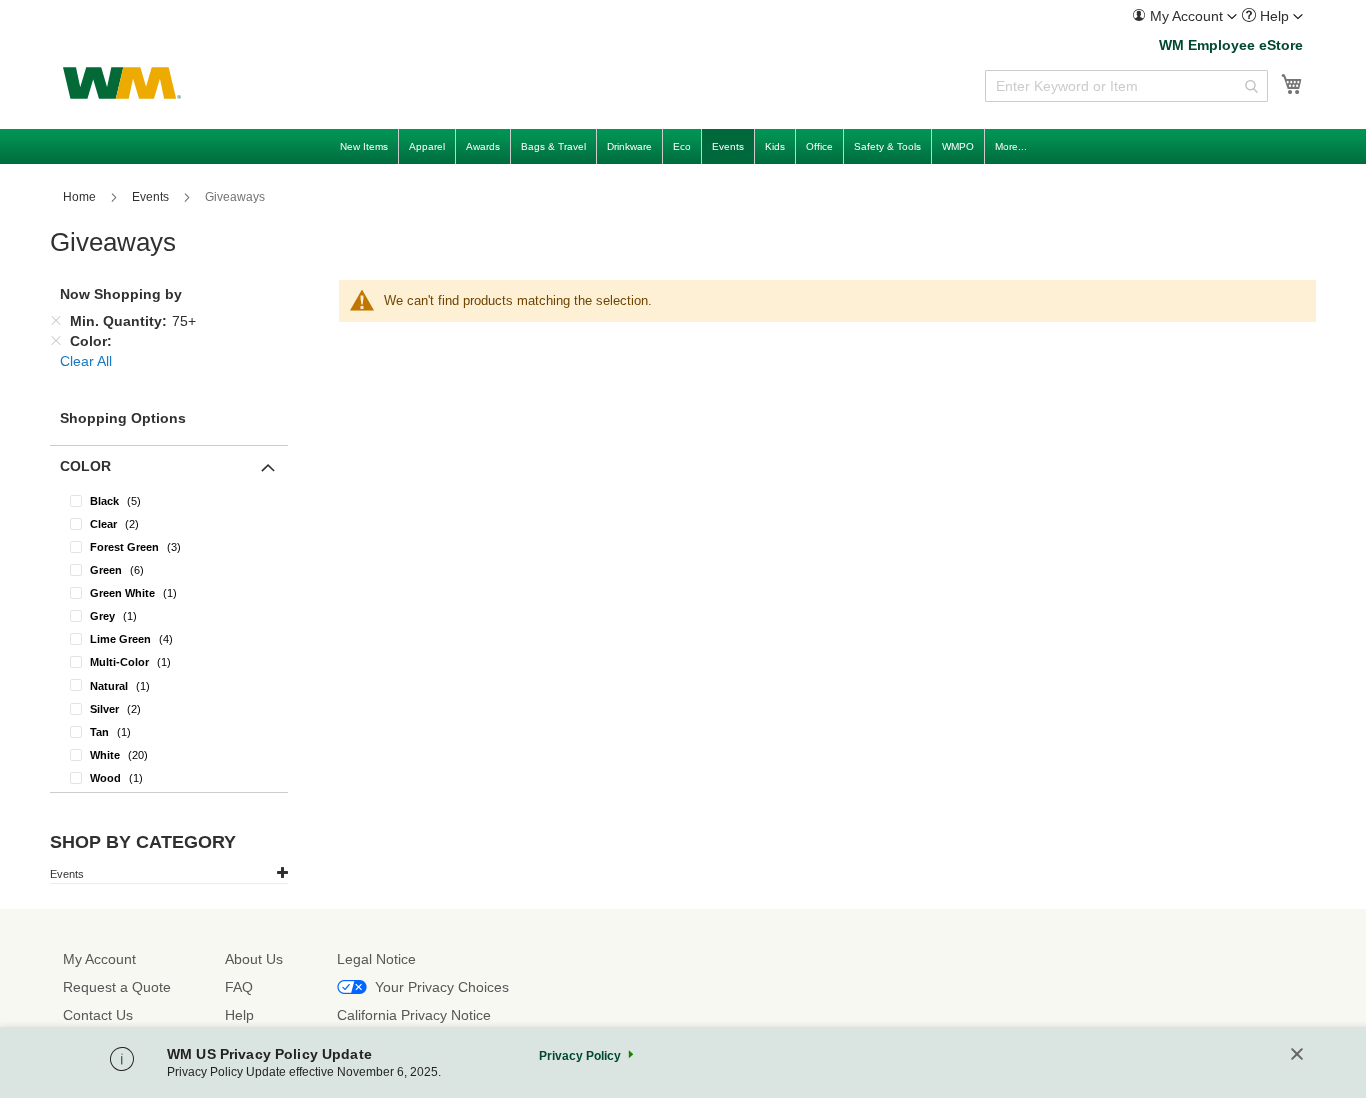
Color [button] (85, 466)
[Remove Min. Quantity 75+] (56, 321)
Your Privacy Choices (442, 987)
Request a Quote (117, 987)
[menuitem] (1184, 16)
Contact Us (98, 1015)
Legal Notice (376, 959)
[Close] (1297, 1055)
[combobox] (1126, 86)
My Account (99, 959)
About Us (254, 959)
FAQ (239, 987)
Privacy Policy (580, 1056)
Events (152, 197)
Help (239, 1015)
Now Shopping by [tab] (121, 294)
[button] (1184, 16)
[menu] (683, 146)
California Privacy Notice (414, 1015)
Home (81, 197)
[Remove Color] (56, 341)
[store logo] (122, 83)
